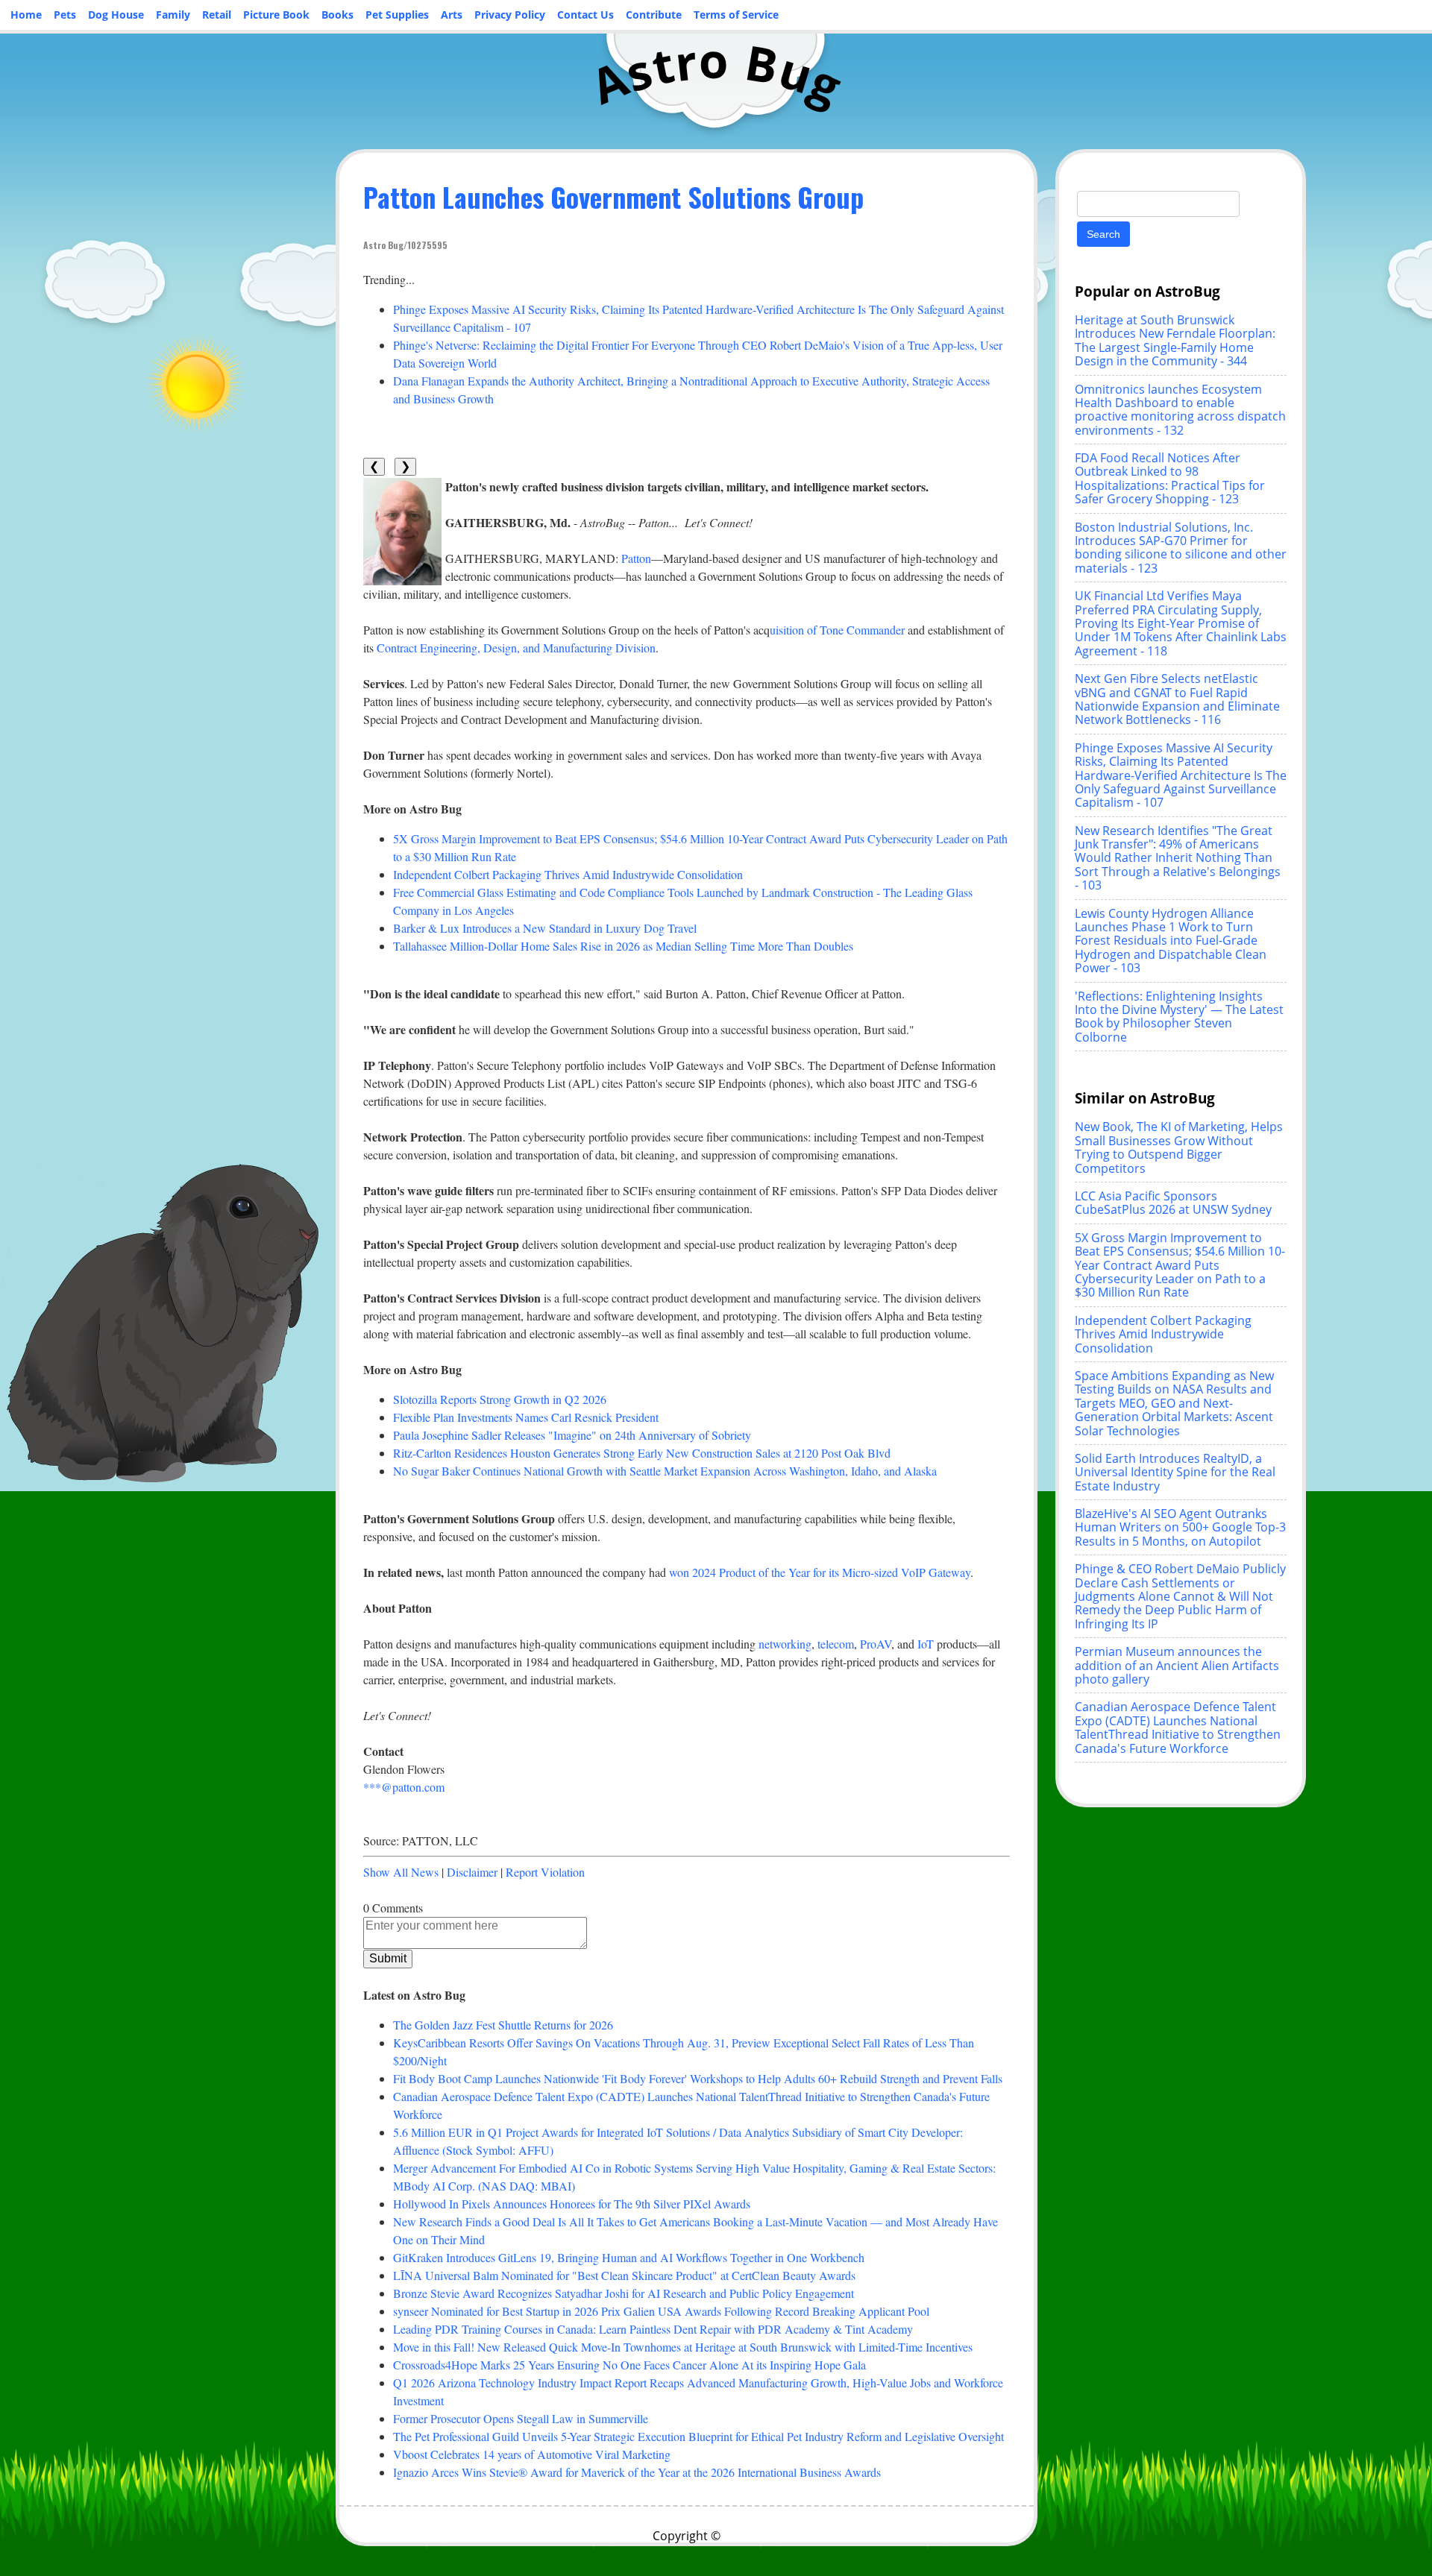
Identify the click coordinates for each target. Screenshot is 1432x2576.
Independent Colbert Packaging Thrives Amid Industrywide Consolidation (568, 874)
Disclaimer (472, 1872)
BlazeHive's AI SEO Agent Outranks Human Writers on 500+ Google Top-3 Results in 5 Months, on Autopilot (1180, 1527)
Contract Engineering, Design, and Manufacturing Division (516, 648)
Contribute (654, 15)
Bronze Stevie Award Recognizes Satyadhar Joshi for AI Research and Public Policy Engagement (624, 2293)
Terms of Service (736, 15)
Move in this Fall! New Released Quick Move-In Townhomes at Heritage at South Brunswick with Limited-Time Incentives (683, 2347)
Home (26, 15)
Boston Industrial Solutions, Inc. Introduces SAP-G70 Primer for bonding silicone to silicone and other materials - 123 (1181, 548)
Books (337, 15)
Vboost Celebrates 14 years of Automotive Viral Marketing (532, 2454)
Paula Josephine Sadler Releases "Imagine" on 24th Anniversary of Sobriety (572, 1435)
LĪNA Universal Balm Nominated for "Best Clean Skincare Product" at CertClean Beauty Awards (624, 2275)
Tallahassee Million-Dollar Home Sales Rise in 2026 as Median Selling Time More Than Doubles (623, 946)
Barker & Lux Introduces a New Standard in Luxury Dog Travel (545, 928)
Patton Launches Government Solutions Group (613, 196)
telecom (836, 1644)
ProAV (876, 1644)
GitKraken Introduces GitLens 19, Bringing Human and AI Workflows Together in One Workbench (629, 2257)
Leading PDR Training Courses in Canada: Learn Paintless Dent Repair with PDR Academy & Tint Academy (653, 2329)
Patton (636, 558)
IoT (926, 1644)
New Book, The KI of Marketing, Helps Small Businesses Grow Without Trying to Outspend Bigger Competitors (1179, 1147)
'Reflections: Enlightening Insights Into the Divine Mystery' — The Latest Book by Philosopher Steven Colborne (1179, 1017)
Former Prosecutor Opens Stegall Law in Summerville (521, 2418)
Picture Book (276, 15)
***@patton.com (404, 1787)
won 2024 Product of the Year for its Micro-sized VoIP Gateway (820, 1572)
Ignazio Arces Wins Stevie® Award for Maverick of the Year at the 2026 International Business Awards (637, 2472)
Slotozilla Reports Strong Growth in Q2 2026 (500, 1399)
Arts (452, 15)
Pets (65, 15)
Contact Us (585, 15)
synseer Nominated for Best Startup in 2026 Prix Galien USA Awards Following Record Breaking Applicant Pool (661, 2311)
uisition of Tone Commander (837, 630)
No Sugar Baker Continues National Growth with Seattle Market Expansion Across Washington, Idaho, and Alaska (665, 1471)
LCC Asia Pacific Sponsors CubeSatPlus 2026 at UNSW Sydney (1173, 1203)
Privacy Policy (510, 15)
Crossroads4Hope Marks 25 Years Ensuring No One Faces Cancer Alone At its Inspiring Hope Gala (629, 2365)
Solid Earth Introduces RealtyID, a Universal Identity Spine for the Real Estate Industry (1175, 1472)
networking (785, 1644)
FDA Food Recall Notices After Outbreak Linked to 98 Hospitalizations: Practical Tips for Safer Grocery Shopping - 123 (1170, 478)
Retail (217, 15)
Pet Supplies (397, 15)
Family (173, 15)
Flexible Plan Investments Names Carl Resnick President (526, 1417)
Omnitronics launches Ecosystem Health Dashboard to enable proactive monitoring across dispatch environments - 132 (1180, 410)
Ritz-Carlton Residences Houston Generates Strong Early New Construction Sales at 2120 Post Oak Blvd (642, 1453)
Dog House (116, 15)
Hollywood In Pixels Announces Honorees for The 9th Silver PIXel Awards (572, 2204)
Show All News (401, 1872)
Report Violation (545, 1872)
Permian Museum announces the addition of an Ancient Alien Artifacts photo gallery (1177, 1665)
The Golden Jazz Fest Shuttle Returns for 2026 (503, 2025)
